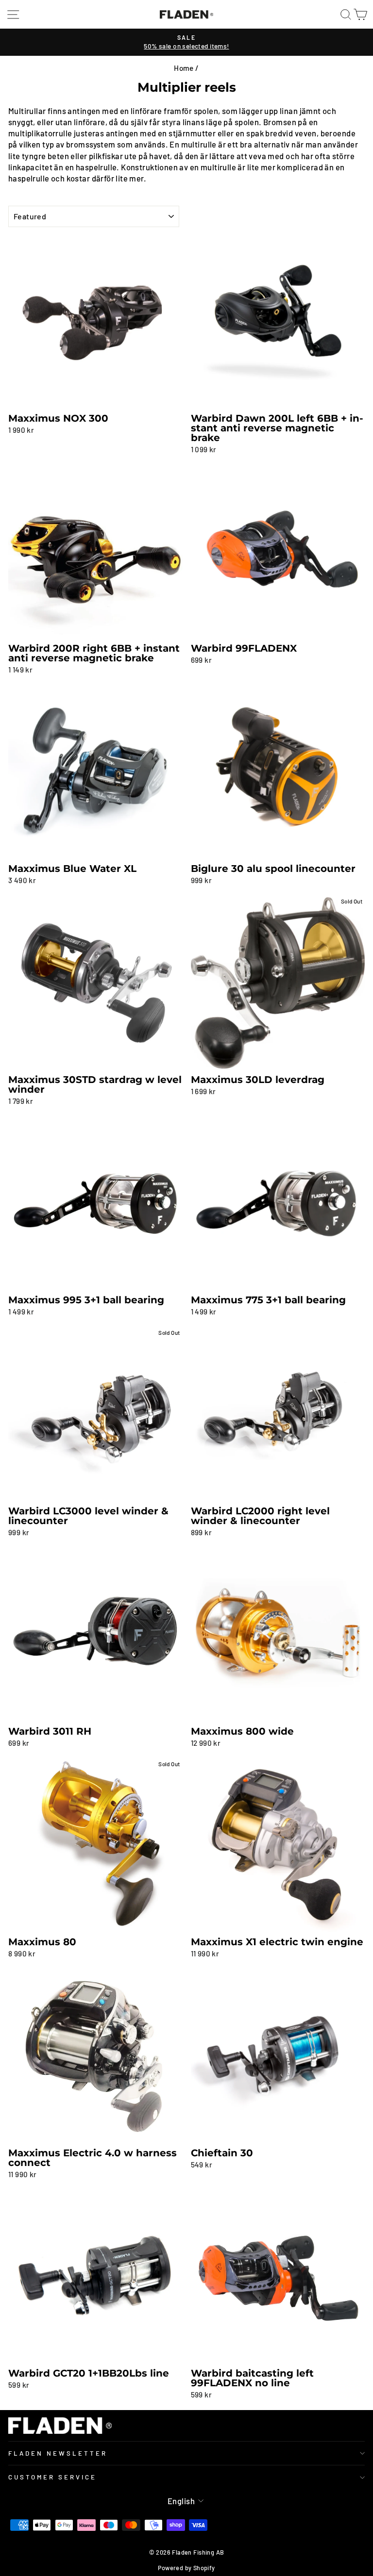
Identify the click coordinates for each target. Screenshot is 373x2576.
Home (184, 68)
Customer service (52, 2477)
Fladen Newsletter (58, 2453)
